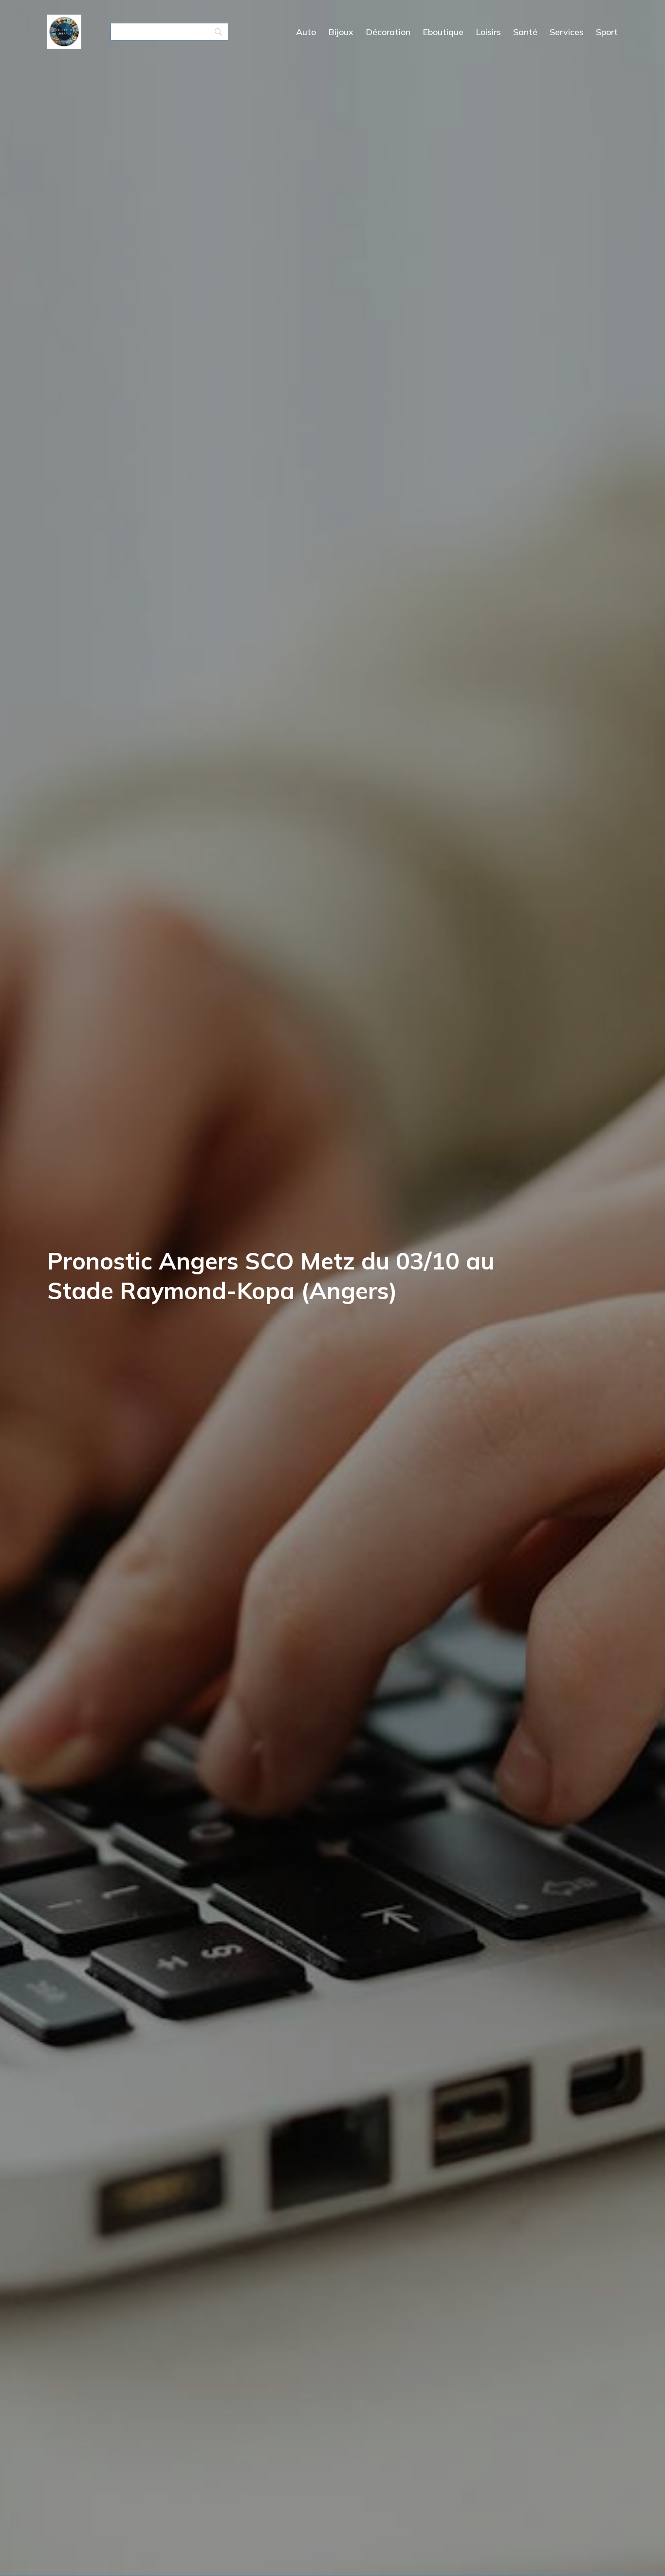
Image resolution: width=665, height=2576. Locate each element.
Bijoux (341, 32)
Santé (525, 32)
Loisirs (488, 32)
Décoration (388, 32)
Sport (607, 32)
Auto (306, 32)
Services (567, 32)
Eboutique (443, 32)
